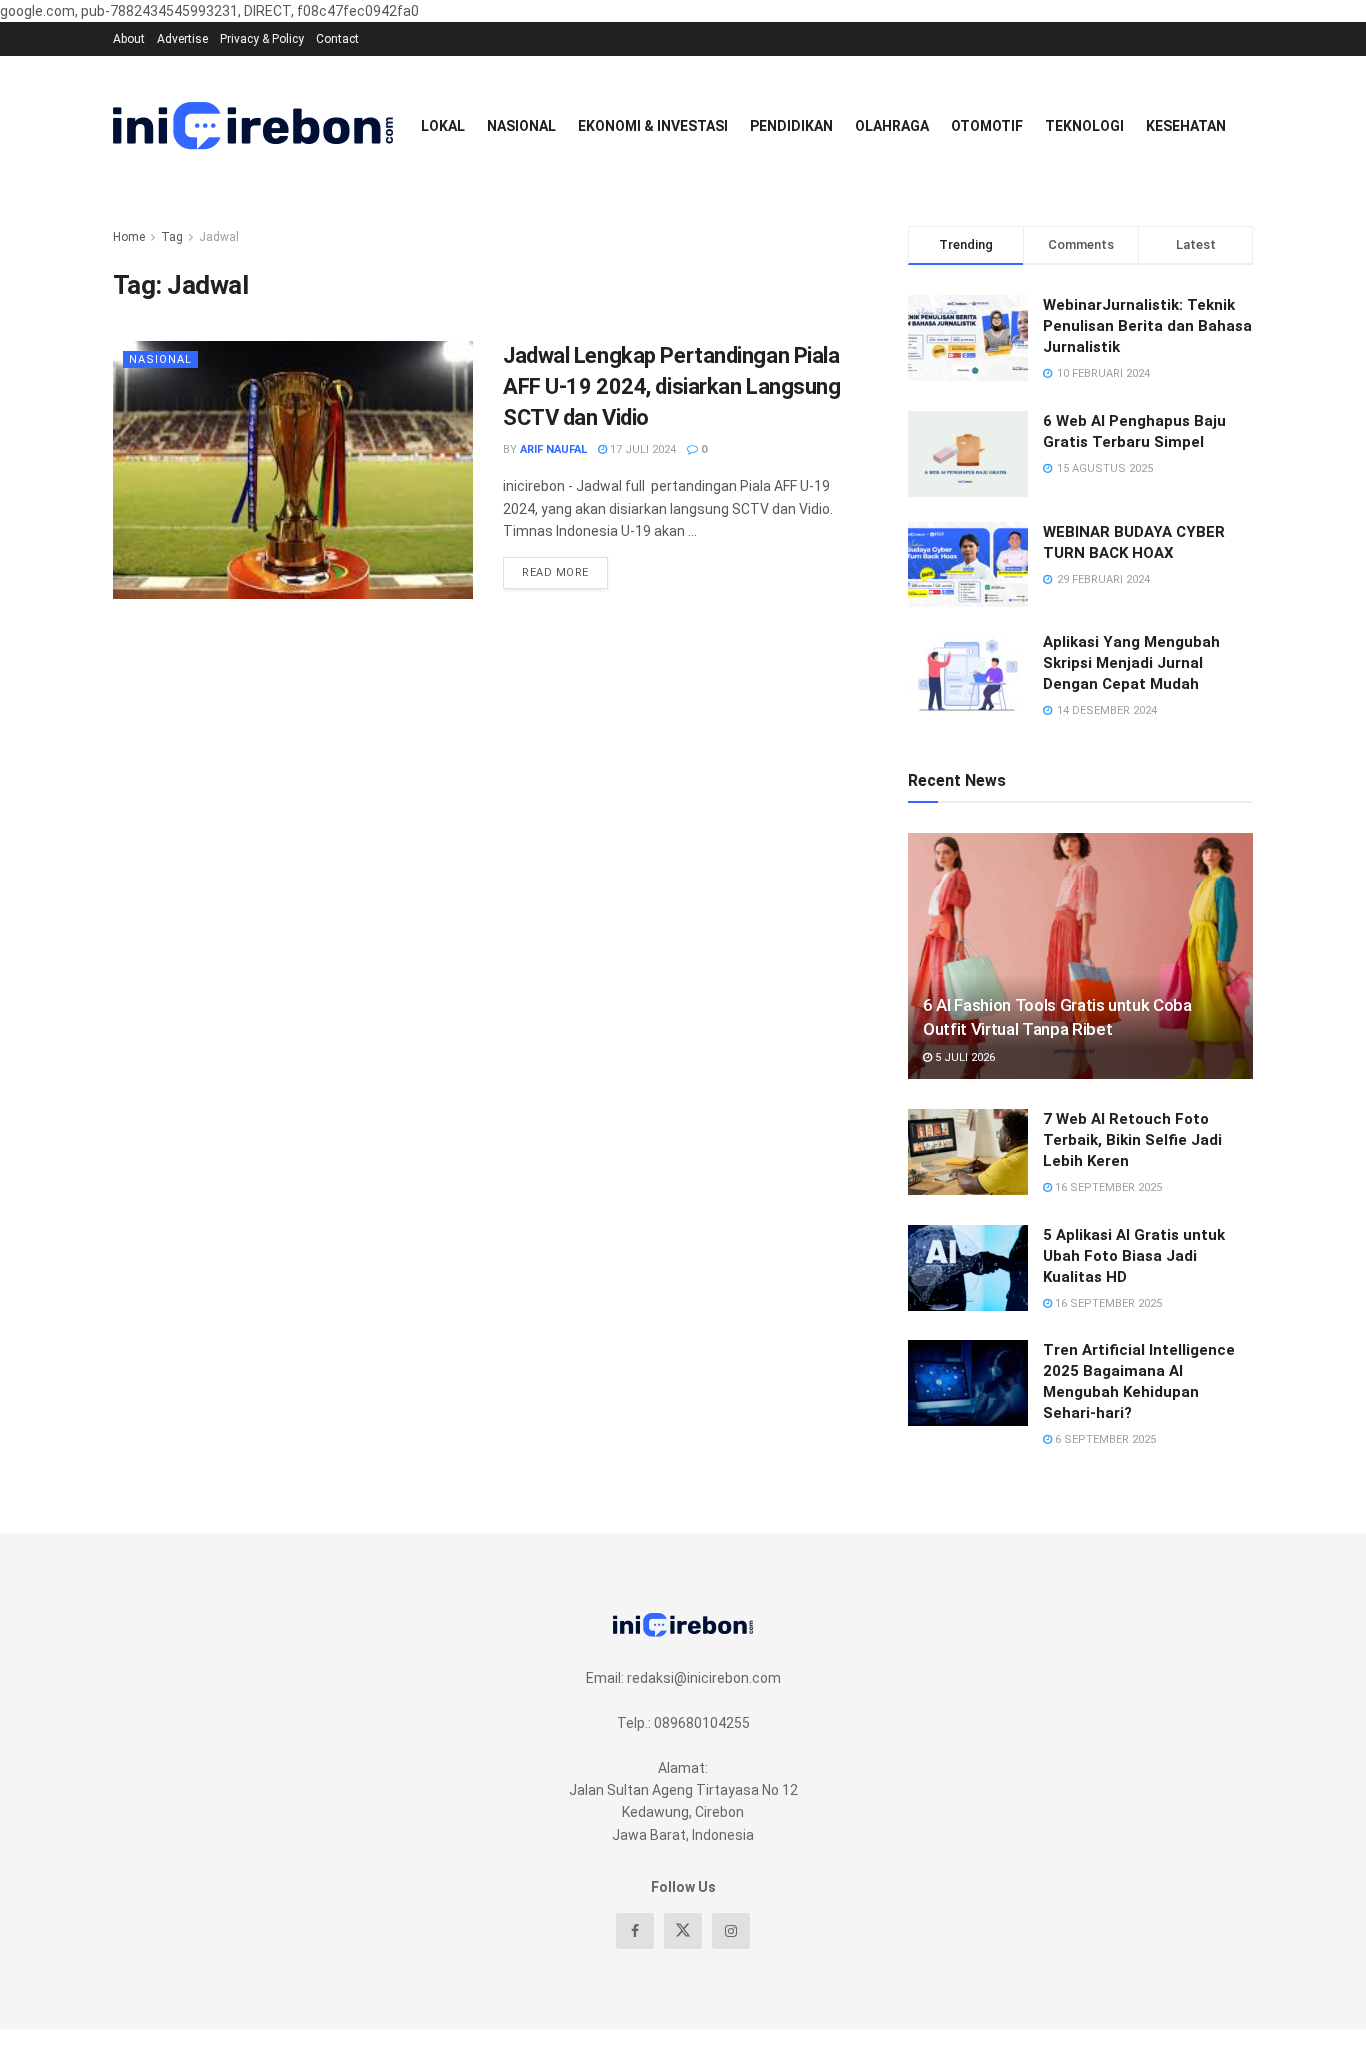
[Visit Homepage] (253, 126)
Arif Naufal (553, 449)
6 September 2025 (1104, 1439)
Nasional (521, 126)
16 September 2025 (1107, 1187)
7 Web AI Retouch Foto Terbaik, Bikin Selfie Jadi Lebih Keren (1132, 1140)
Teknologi (1084, 126)
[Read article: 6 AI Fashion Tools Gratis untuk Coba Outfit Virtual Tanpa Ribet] (1080, 956)
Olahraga (892, 126)
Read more (565, 568)
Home (129, 237)
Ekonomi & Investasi (653, 126)
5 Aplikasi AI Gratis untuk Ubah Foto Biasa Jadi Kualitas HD (1134, 1256)
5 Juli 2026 (963, 1057)
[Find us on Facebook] (635, 1931)
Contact (337, 39)
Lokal (443, 126)
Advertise (182, 39)
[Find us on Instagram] (731, 1931)
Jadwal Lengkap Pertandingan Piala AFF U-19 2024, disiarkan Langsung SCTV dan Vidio (671, 386)
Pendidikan (791, 126)
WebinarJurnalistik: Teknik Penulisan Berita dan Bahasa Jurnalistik (1147, 326)
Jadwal (219, 237)
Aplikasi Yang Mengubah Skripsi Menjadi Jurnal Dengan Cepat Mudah (1131, 663)
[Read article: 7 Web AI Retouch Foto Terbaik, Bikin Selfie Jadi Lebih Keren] (968, 1152)
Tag (172, 237)
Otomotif (987, 126)
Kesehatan (1186, 126)
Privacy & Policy (262, 39)
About (129, 39)
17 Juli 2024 (641, 449)
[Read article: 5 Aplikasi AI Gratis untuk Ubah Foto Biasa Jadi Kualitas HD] (968, 1268)
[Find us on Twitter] (683, 1931)
